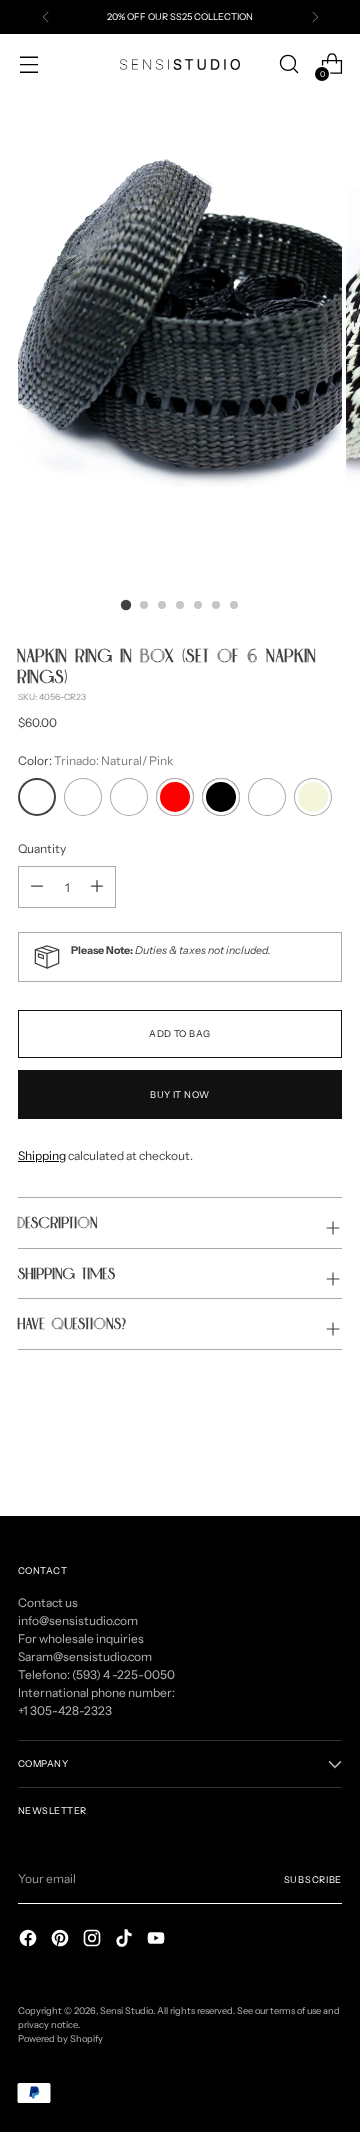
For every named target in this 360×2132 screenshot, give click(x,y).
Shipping (42, 1155)
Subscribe (313, 1879)
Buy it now (180, 1094)
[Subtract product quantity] (97, 887)
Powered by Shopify (60, 2038)
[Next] (315, 17)
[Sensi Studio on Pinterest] (62, 1940)
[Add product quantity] (37, 887)
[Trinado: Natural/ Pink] (37, 797)
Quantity (42, 848)
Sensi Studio (126, 2010)
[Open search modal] (288, 64)
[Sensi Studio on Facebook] (30, 1940)
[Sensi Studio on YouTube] (158, 1940)
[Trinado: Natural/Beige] (129, 797)
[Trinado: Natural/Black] (83, 797)
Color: (95, 760)
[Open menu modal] (28, 64)
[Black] (221, 797)
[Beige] (313, 797)
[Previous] (46, 17)
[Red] (175, 797)
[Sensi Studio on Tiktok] (126, 1940)
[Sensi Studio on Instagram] (94, 1940)
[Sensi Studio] (180, 64)
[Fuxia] (267, 797)
